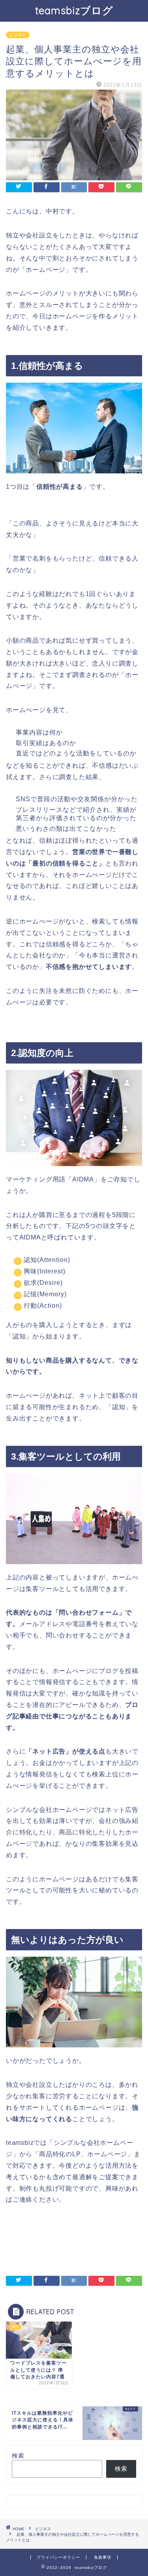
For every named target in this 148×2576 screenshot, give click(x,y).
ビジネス (18, 35)
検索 (18, 2455)
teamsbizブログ (74, 10)
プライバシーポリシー (58, 2557)
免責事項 (103, 2557)
